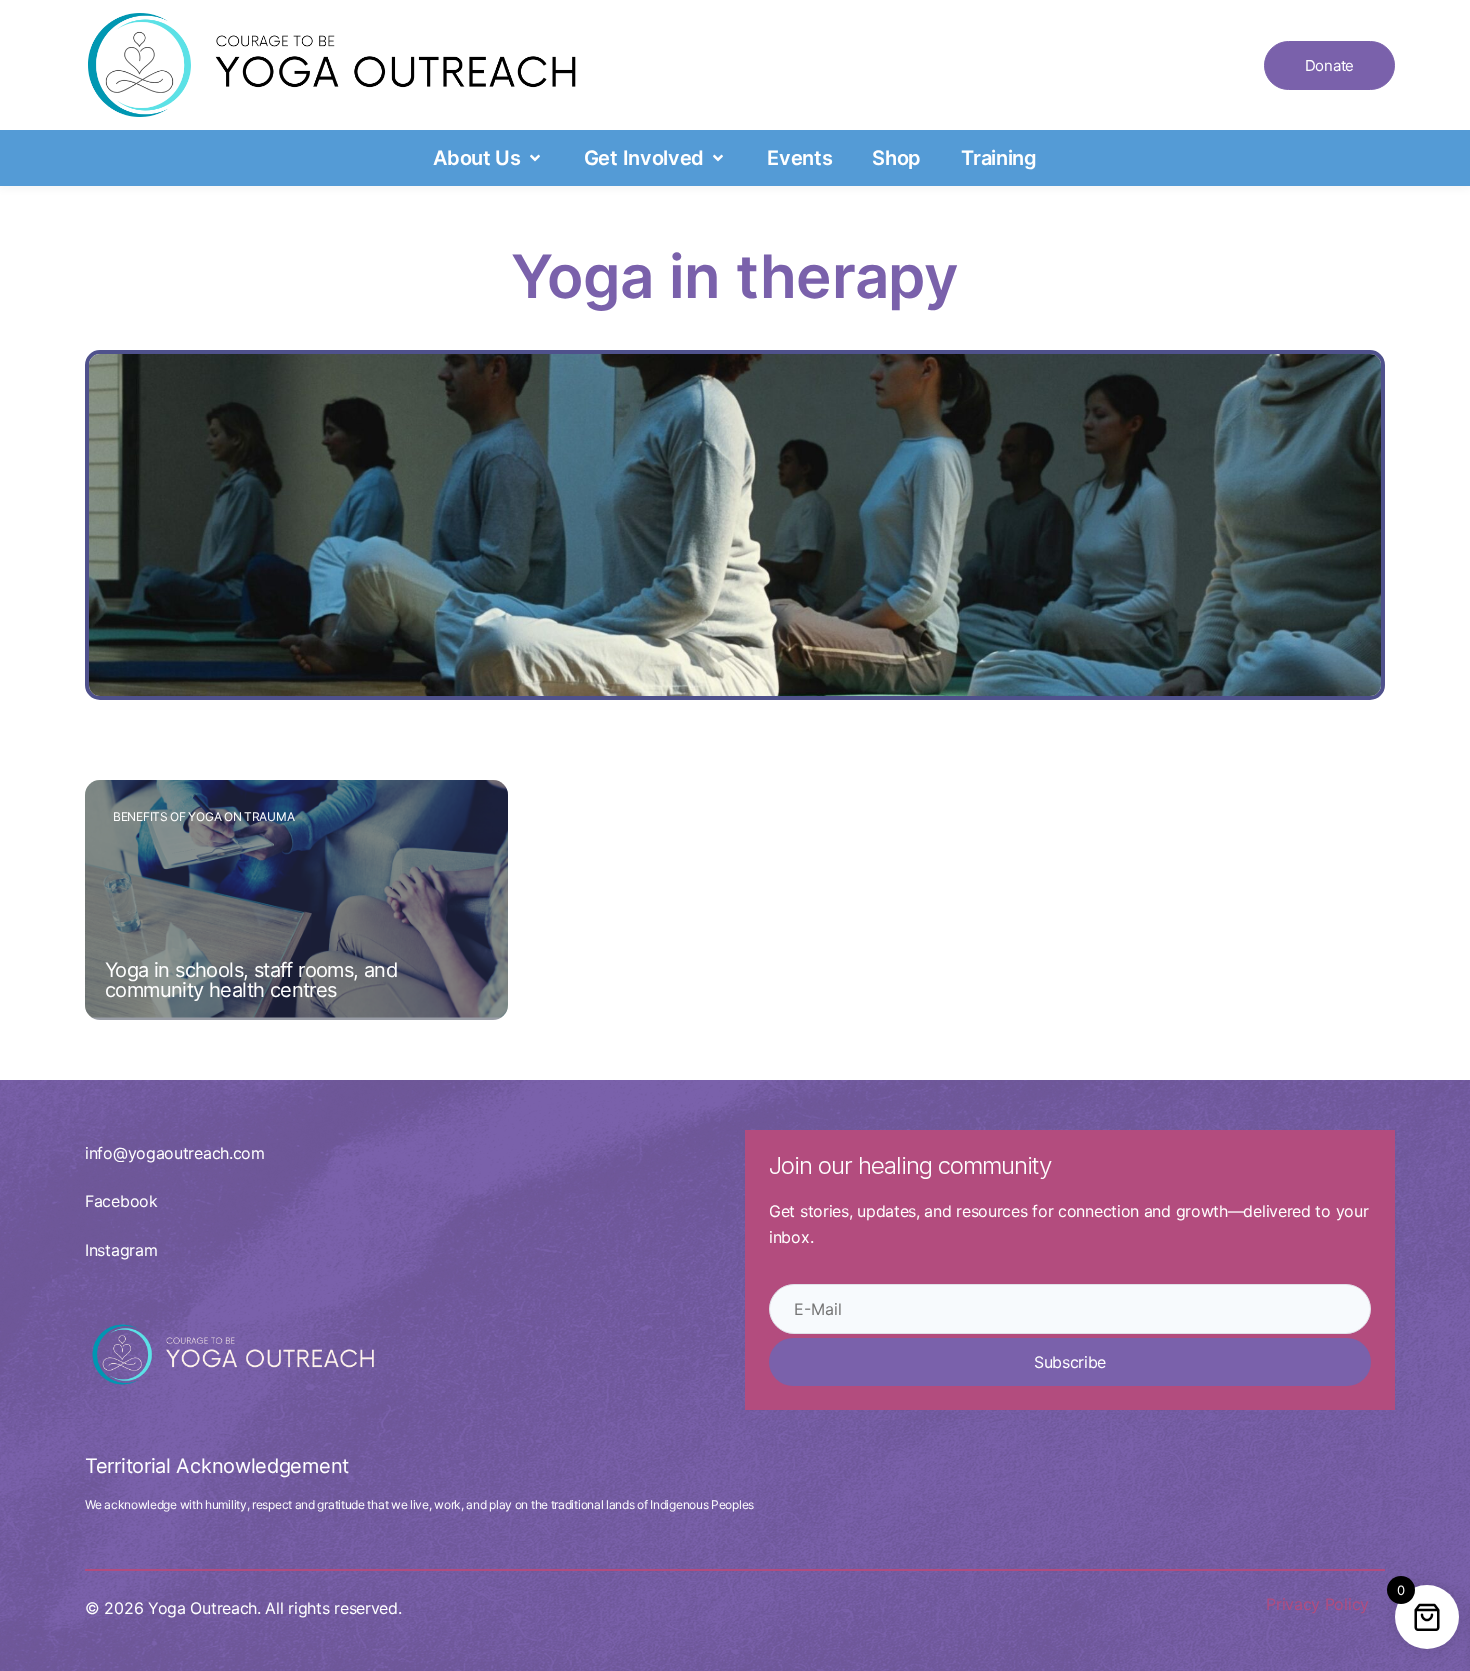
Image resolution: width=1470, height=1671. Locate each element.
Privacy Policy (1317, 1604)
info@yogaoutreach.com (175, 1153)
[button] (488, 158)
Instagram (121, 1250)
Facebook (121, 1201)
